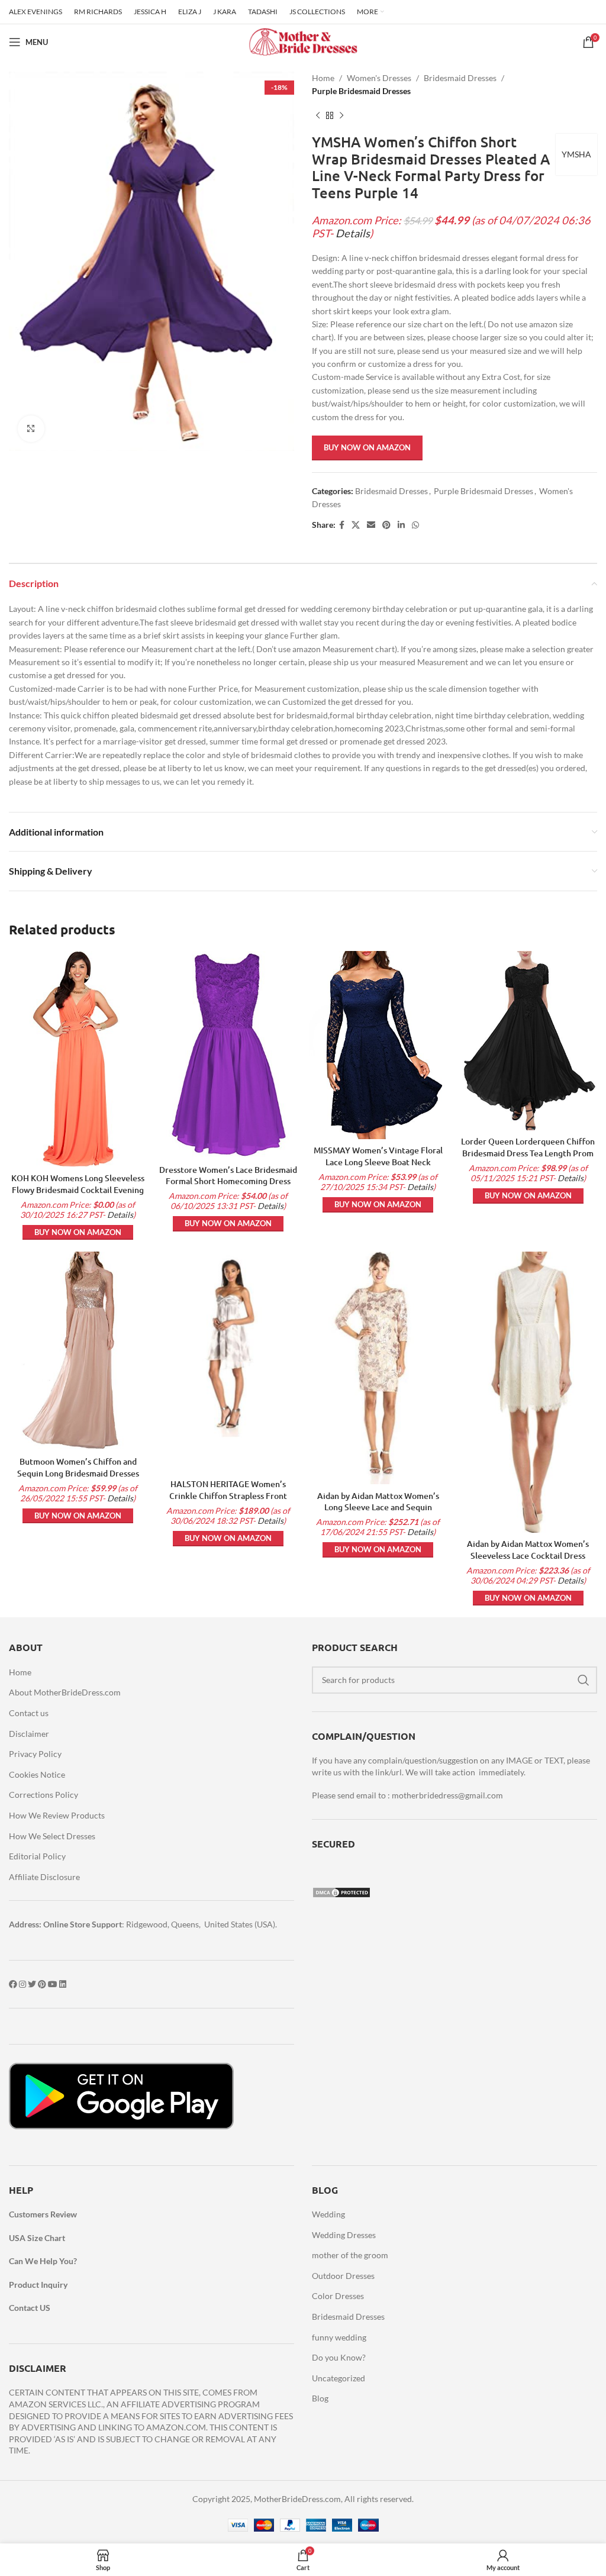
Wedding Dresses (344, 2235)
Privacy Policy (35, 1754)
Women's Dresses (379, 78)
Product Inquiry (38, 2285)
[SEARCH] (584, 1680)
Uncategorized (339, 2378)
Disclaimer (29, 1734)
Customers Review (43, 2214)
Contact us (29, 1713)
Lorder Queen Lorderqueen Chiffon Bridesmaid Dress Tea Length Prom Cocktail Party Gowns (528, 1153)
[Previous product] (318, 116)
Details (353, 233)
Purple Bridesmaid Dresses (361, 91)
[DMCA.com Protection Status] (341, 1892)
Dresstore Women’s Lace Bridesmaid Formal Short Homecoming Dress (228, 1176)
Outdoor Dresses (343, 2276)
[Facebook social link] (342, 525)
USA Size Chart (37, 2238)
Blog (320, 2398)
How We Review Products (57, 1815)
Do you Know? (339, 2357)
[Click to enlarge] (31, 429)
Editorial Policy (37, 1856)
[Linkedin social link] (401, 525)
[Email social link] (371, 525)
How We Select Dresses (52, 1836)
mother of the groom (350, 2255)
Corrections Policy (43, 1795)
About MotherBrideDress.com (65, 1692)
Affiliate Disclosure (44, 1877)
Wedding (328, 2214)
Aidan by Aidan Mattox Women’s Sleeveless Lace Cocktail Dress (528, 1550)
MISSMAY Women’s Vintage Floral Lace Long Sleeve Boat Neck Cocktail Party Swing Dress (378, 1162)
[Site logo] (303, 41)
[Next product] (341, 116)
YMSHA (576, 154)
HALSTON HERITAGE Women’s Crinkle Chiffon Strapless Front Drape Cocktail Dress (228, 1495)
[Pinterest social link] (386, 525)
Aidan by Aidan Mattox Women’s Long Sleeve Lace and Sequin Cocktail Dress (378, 1507)
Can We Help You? (43, 2261)
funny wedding (339, 2337)
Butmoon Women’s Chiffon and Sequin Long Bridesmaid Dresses (78, 1467)
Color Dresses (338, 2296)
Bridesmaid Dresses (460, 78)
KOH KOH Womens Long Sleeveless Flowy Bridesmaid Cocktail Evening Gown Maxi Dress (78, 1189)
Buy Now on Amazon (367, 447)
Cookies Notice (37, 1774)
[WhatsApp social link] (415, 525)
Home (323, 78)
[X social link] (356, 525)
